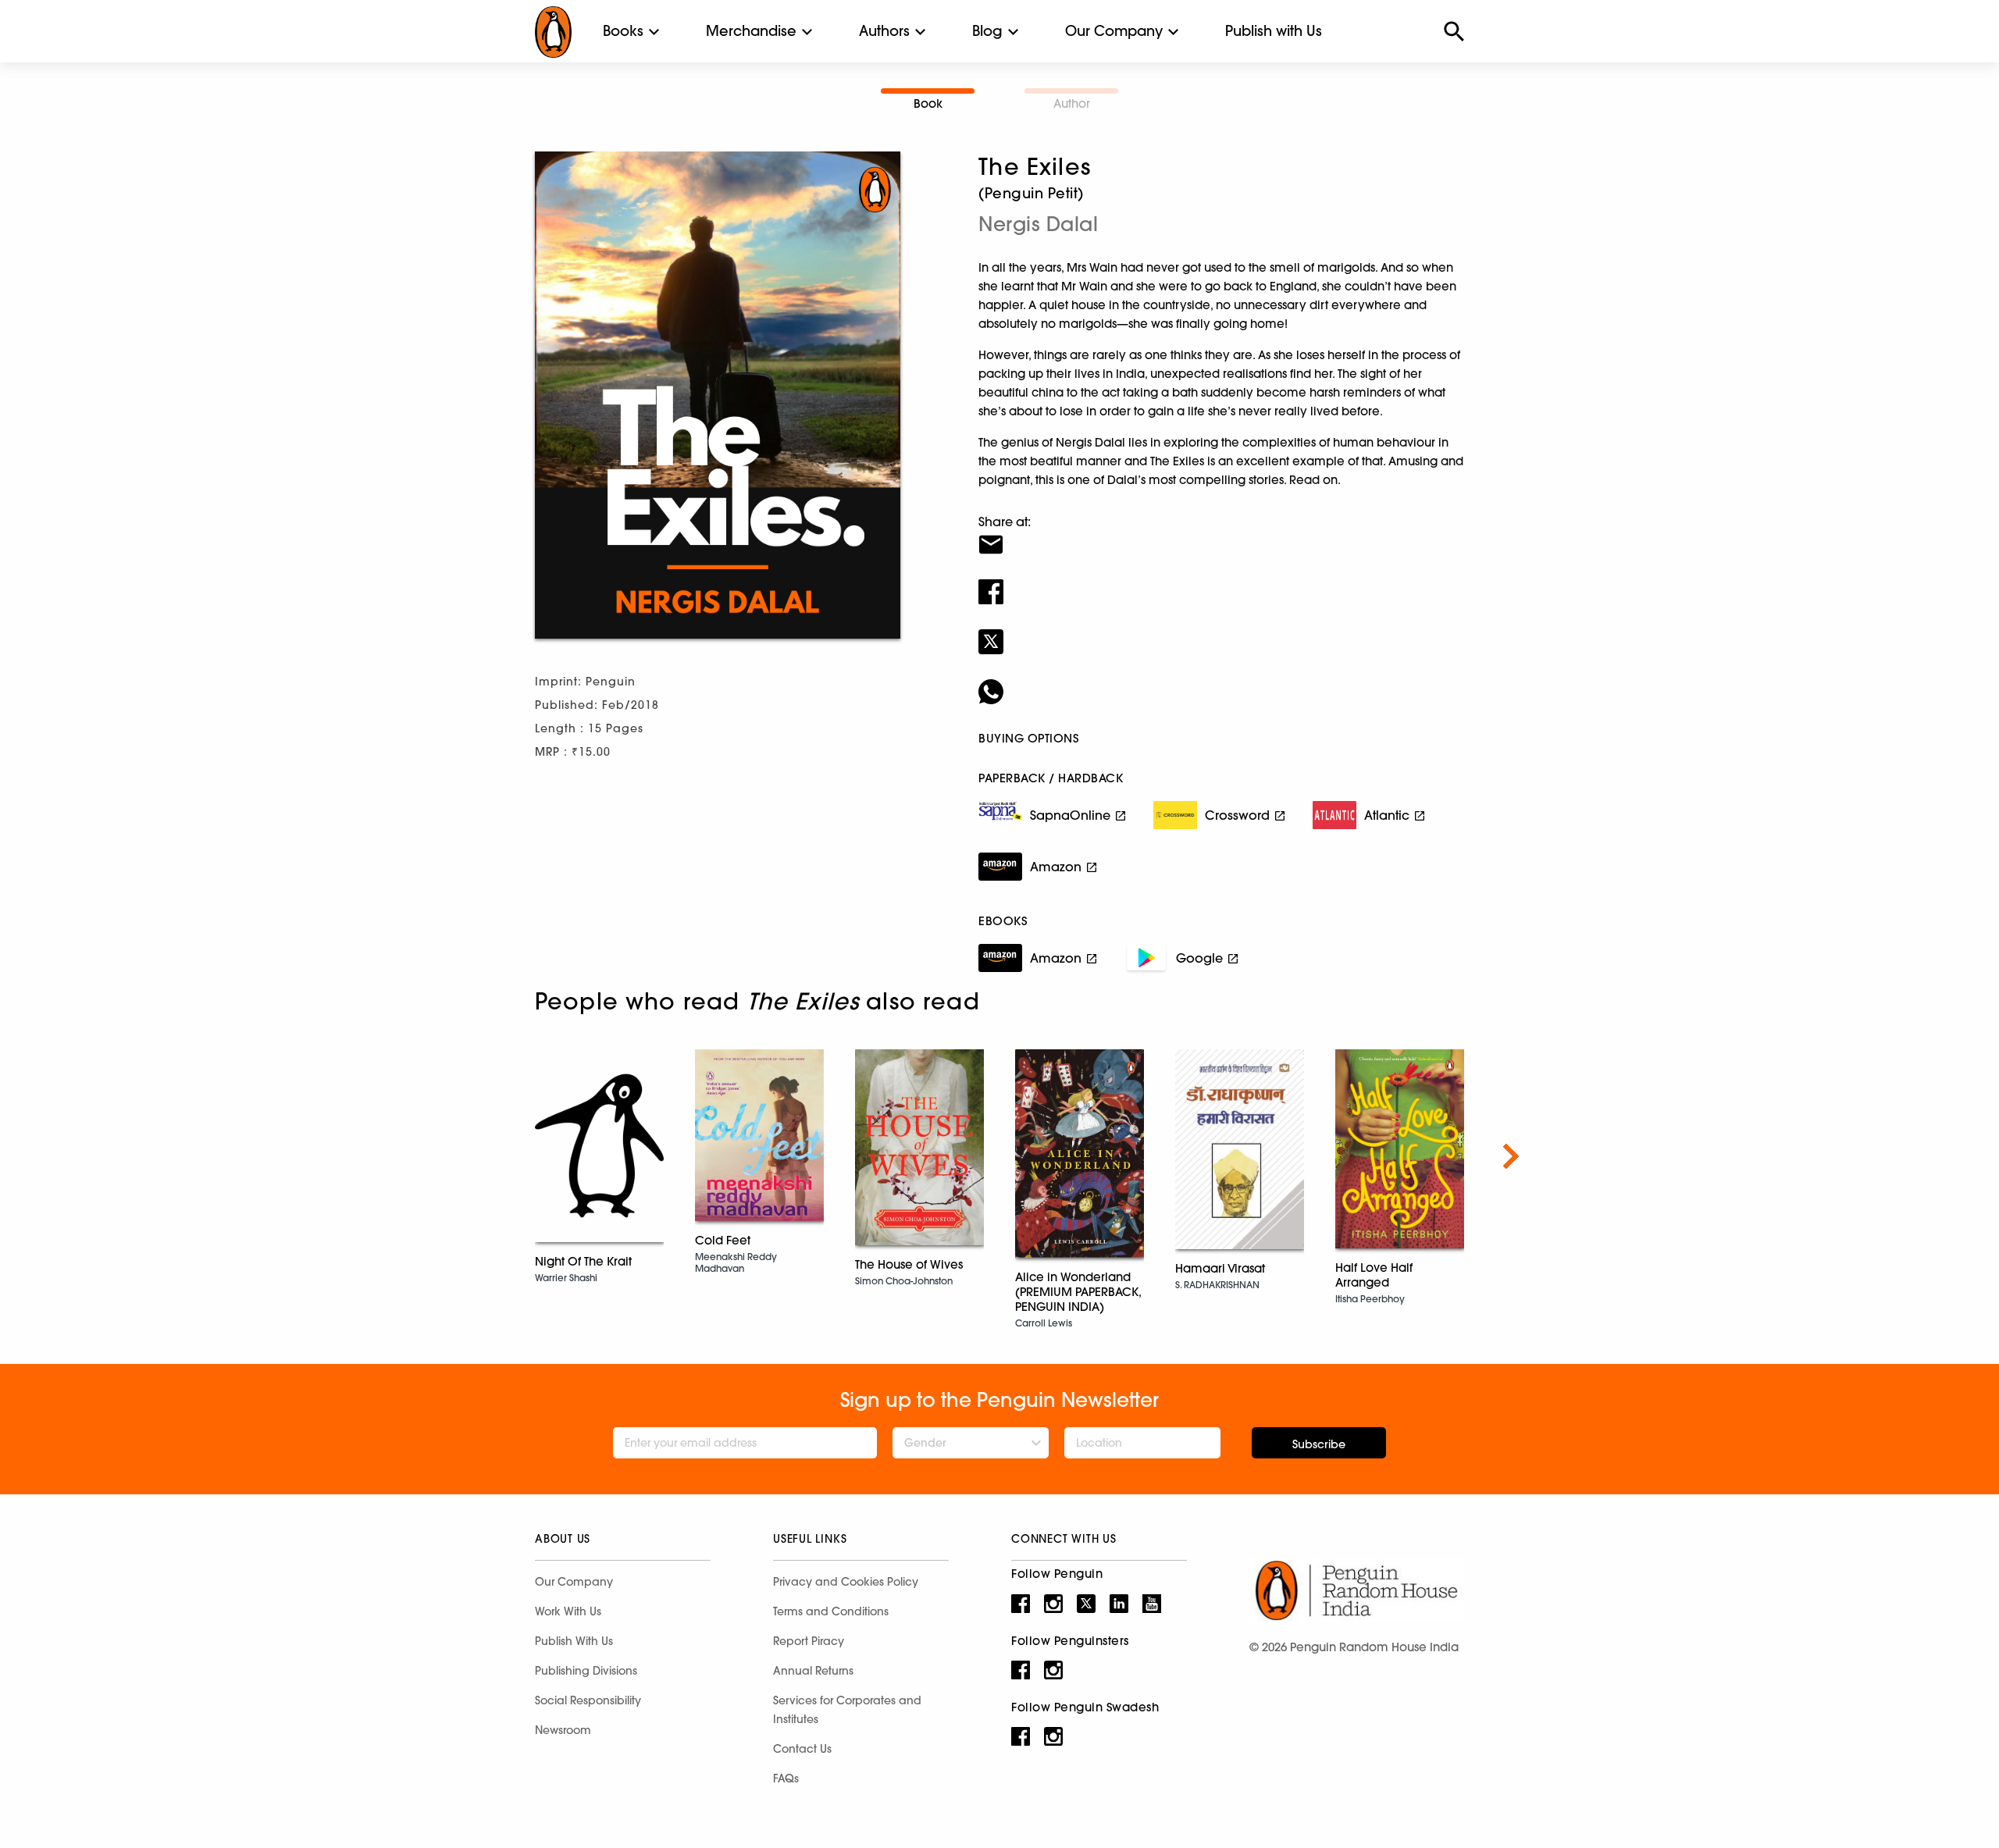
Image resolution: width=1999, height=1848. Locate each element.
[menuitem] (623, 31)
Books (623, 31)
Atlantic (1387, 815)
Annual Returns (813, 1671)
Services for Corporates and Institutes (847, 1710)
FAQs (786, 1779)
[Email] (1221, 535)
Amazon (1056, 867)
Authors (884, 31)
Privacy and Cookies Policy (846, 1582)
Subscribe (1319, 1444)
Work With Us (568, 1611)
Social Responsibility (588, 1700)
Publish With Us (574, 1641)
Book (928, 103)
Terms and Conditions (831, 1611)
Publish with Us (1274, 31)
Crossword (1237, 815)
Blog (987, 31)
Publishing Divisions (586, 1671)
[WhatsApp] (1221, 682)
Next (1511, 1156)
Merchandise (751, 31)
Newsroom (563, 1730)
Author (1072, 103)
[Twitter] (1221, 632)
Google (1199, 958)
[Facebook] (1221, 582)
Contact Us (802, 1749)
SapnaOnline (1070, 815)
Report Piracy (809, 1641)
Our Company (1114, 31)
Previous (488, 1156)
